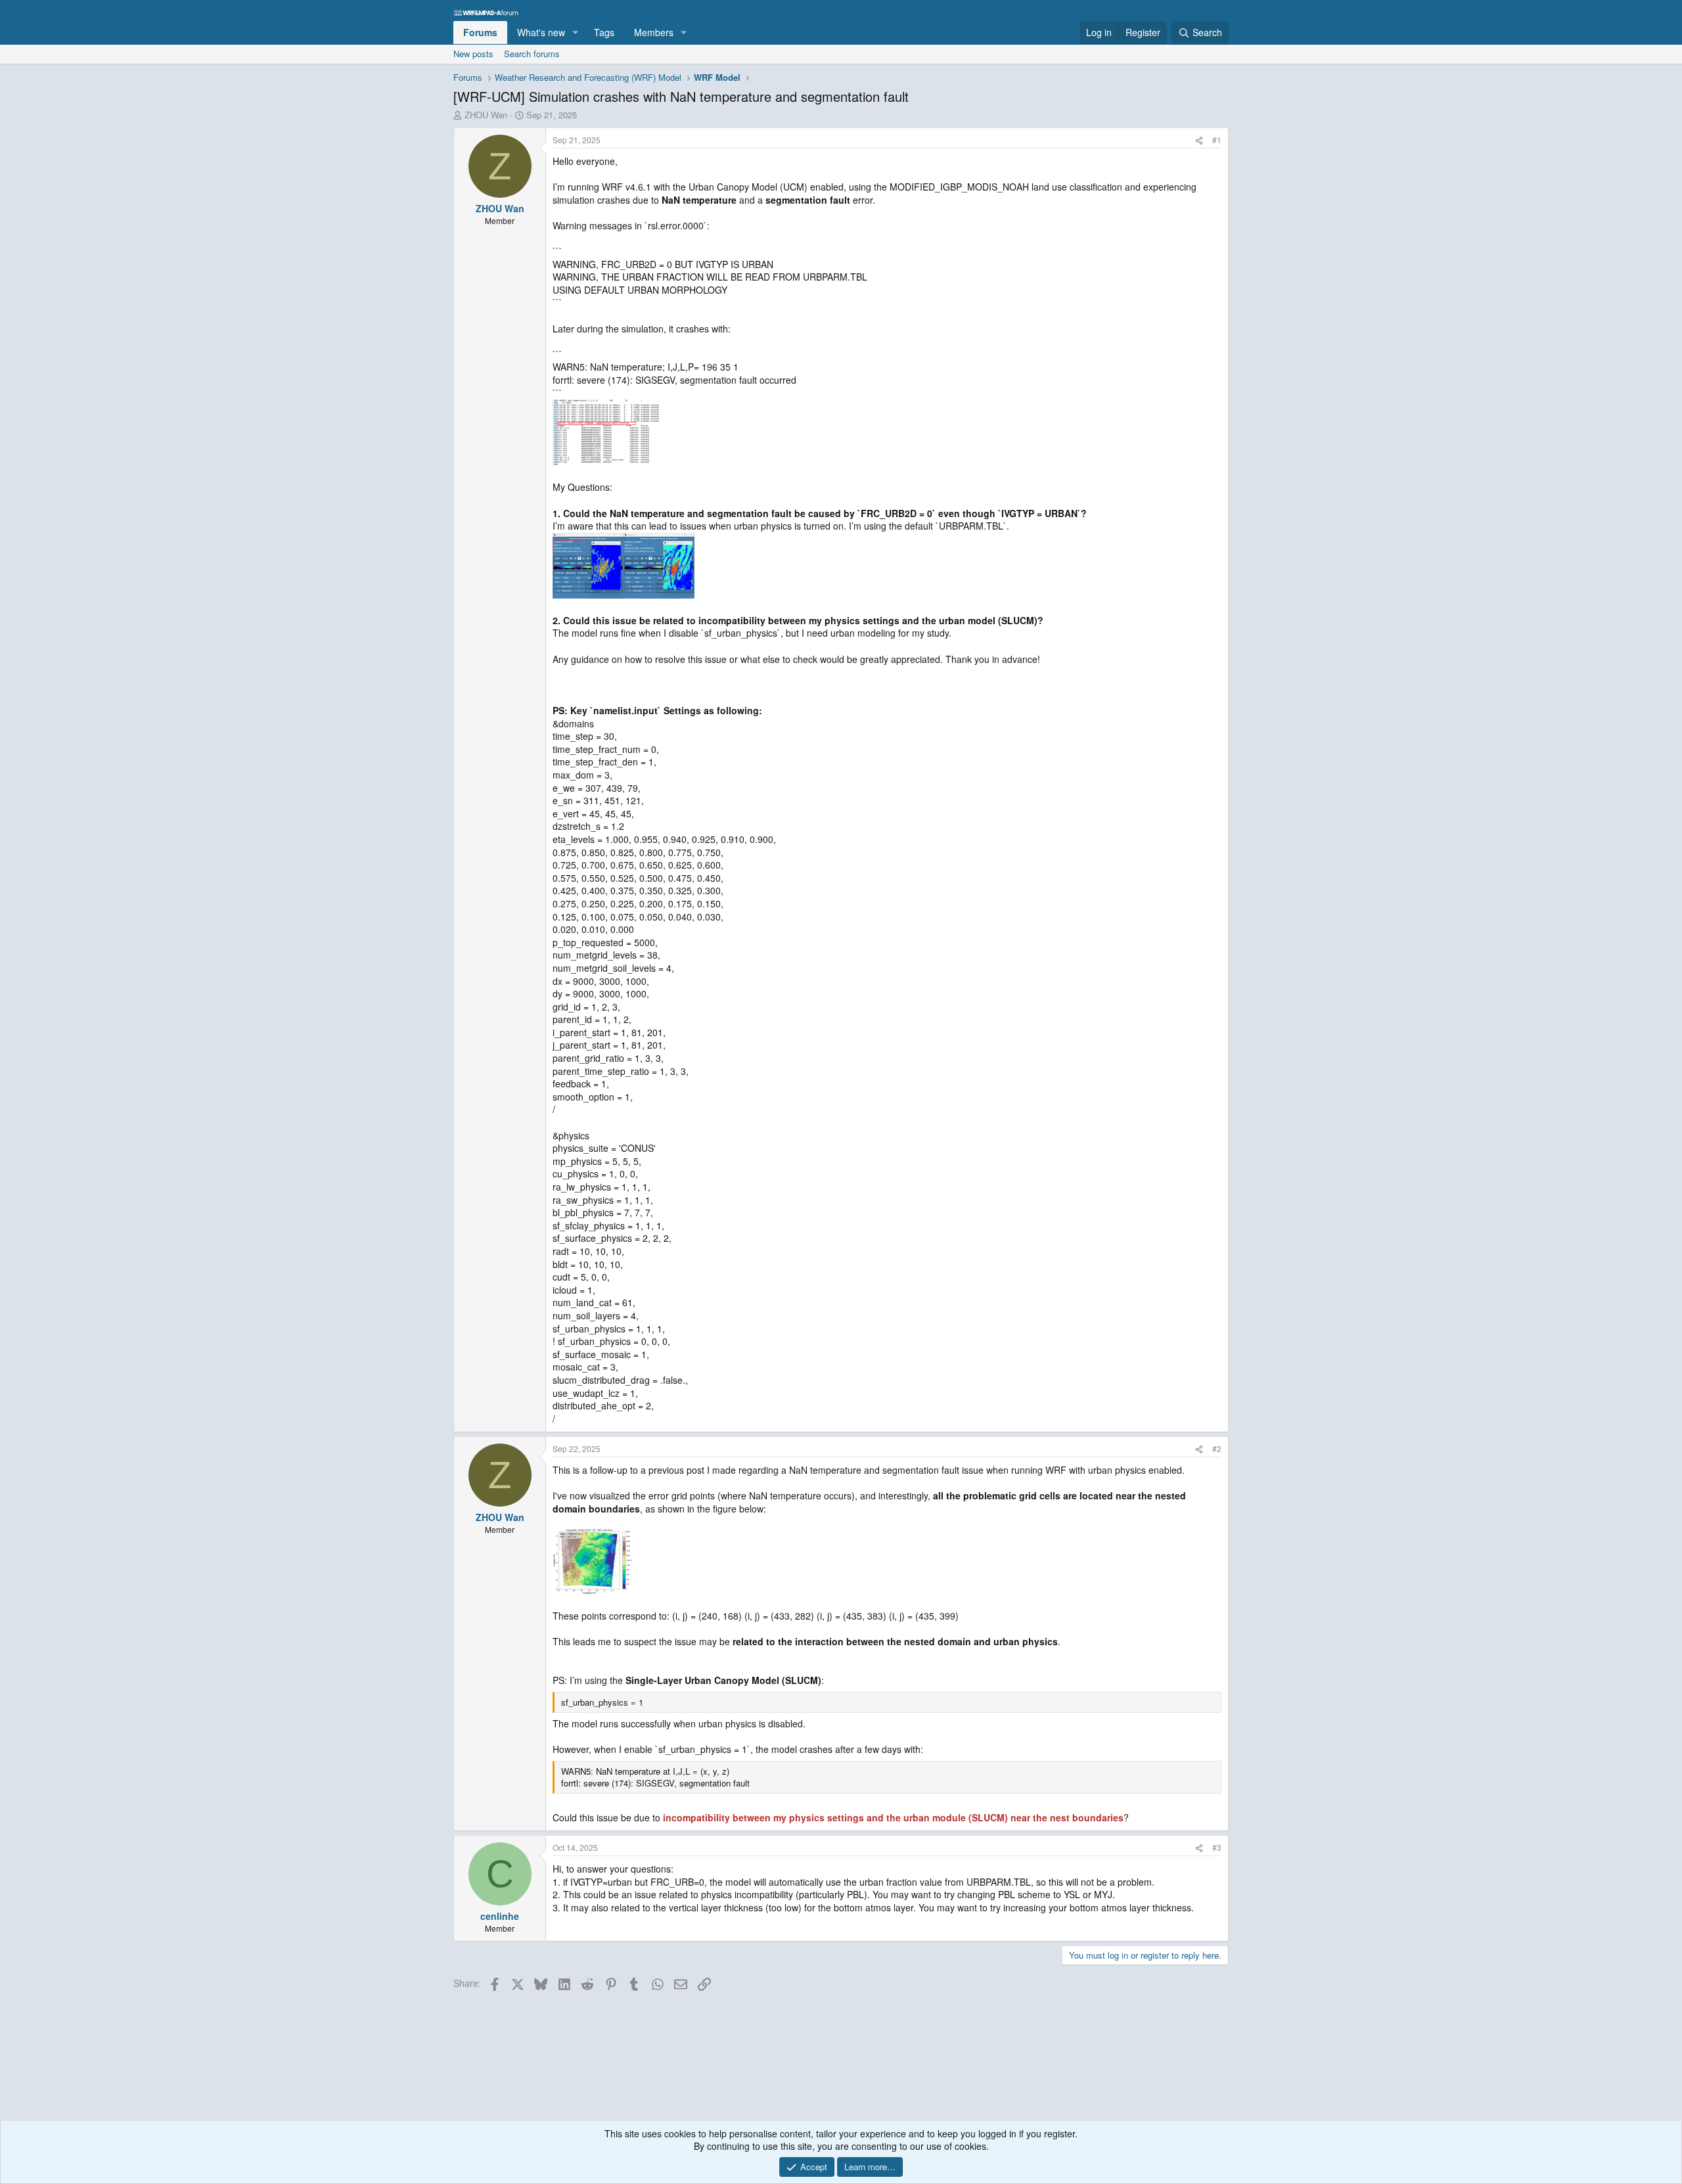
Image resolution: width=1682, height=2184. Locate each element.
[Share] (1199, 140)
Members (654, 32)
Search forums (532, 54)
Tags (604, 32)
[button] (575, 33)
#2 (1217, 1448)
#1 (1217, 140)
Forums (480, 32)
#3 (1217, 1847)
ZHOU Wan (486, 115)
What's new (541, 32)
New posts (473, 54)
